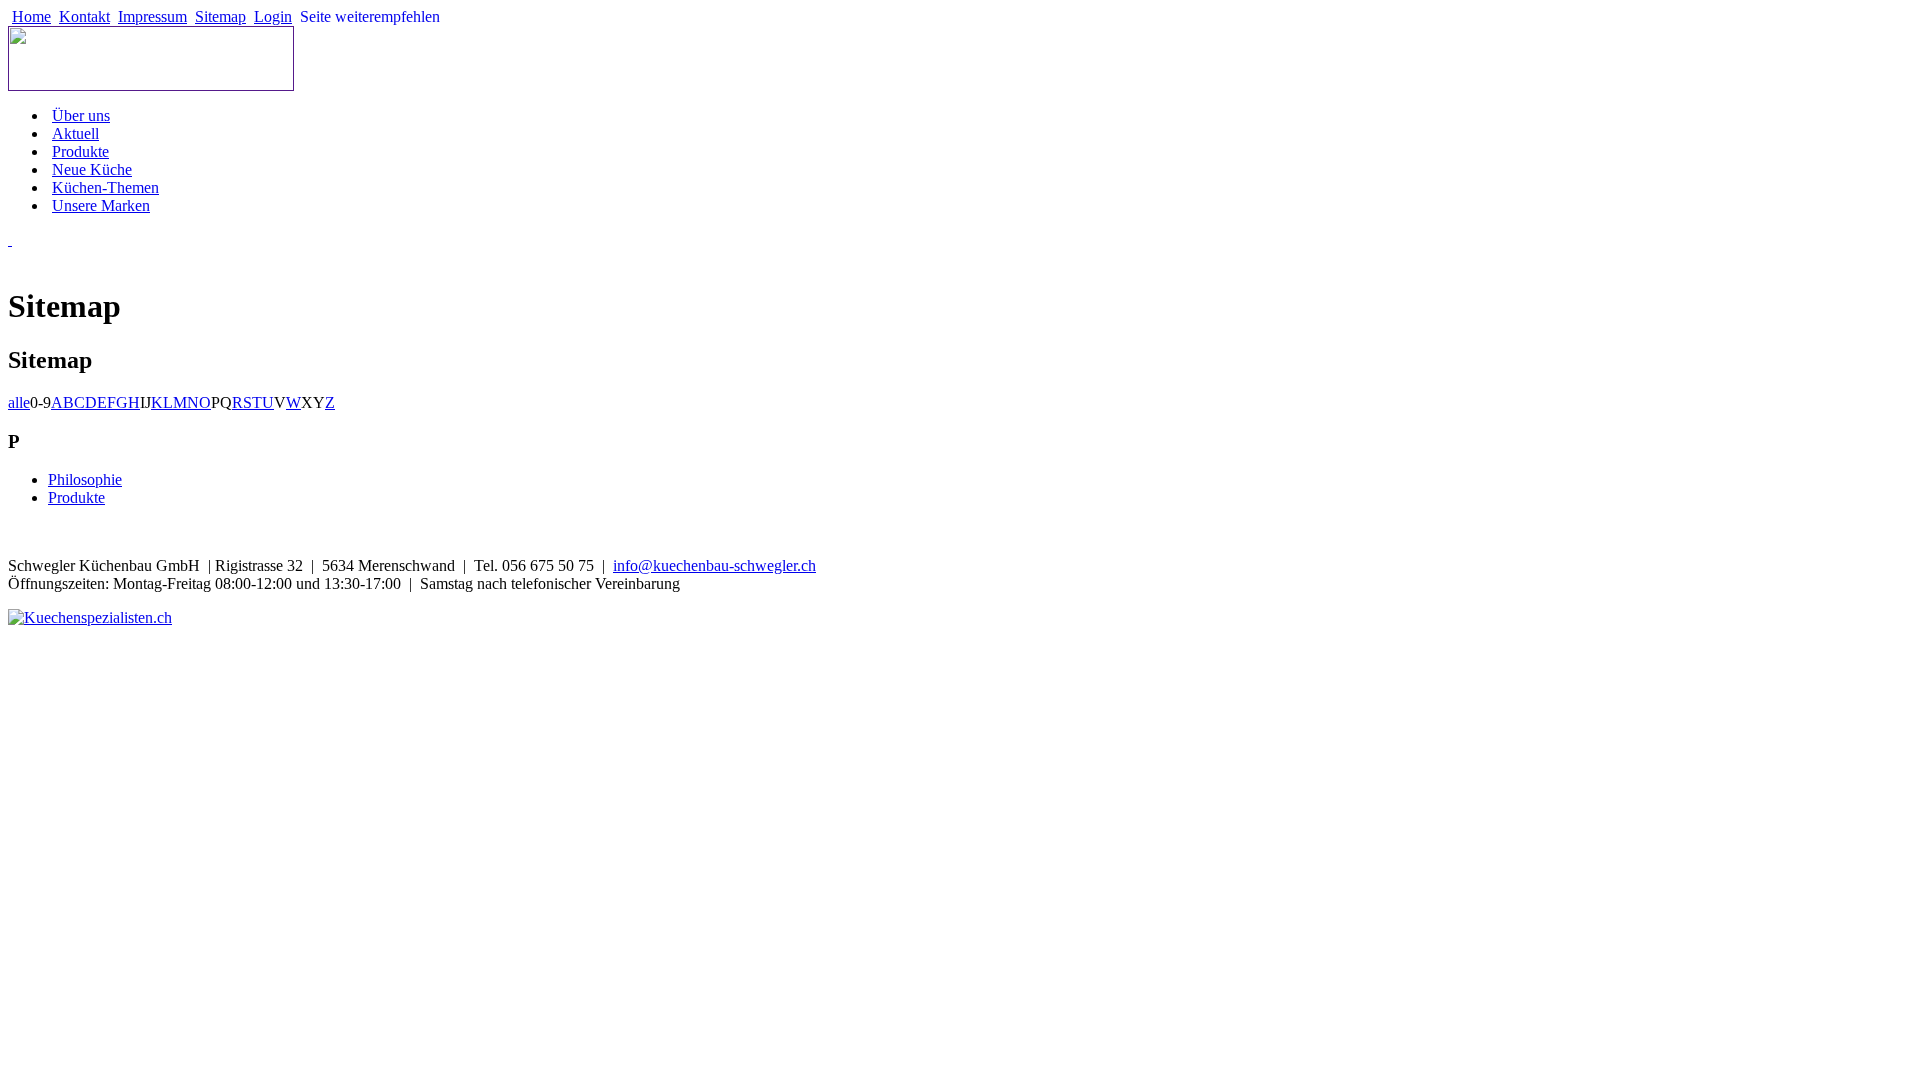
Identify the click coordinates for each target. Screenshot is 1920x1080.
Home (31, 16)
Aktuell (75, 133)
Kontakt (84, 16)
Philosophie (85, 479)
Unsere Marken (101, 205)
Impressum (152, 16)
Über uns (81, 115)
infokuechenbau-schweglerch (714, 565)
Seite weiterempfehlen (370, 16)
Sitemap (220, 16)
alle (19, 402)
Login (273, 16)
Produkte (80, 151)
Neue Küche (92, 169)
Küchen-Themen (105, 187)
